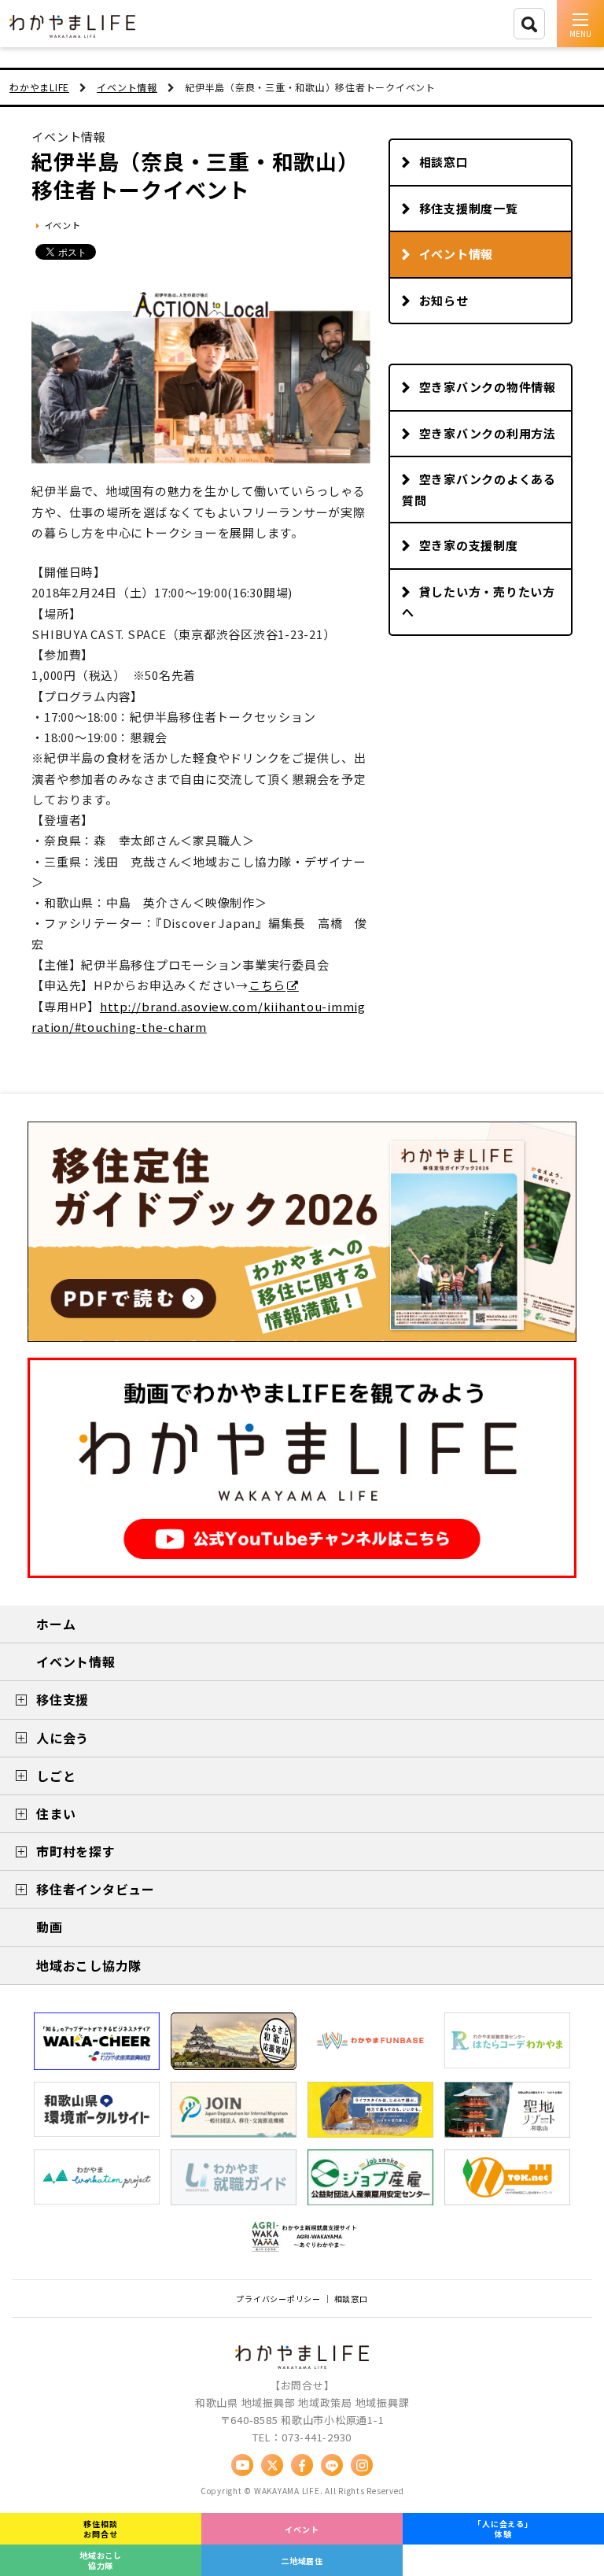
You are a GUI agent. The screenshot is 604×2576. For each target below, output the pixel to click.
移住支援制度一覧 (469, 208)
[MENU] (580, 24)
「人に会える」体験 (503, 2529)
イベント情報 (457, 254)
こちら (267, 985)
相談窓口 (444, 162)
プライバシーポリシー (278, 2299)
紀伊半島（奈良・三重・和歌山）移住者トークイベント (195, 175)
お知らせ (444, 300)
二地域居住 (302, 2561)
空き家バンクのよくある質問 (479, 490)
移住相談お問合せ (100, 2529)
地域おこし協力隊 (101, 2560)
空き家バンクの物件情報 (488, 387)
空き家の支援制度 (469, 545)
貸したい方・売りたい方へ (479, 602)
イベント (302, 2529)
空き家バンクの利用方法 (488, 433)
